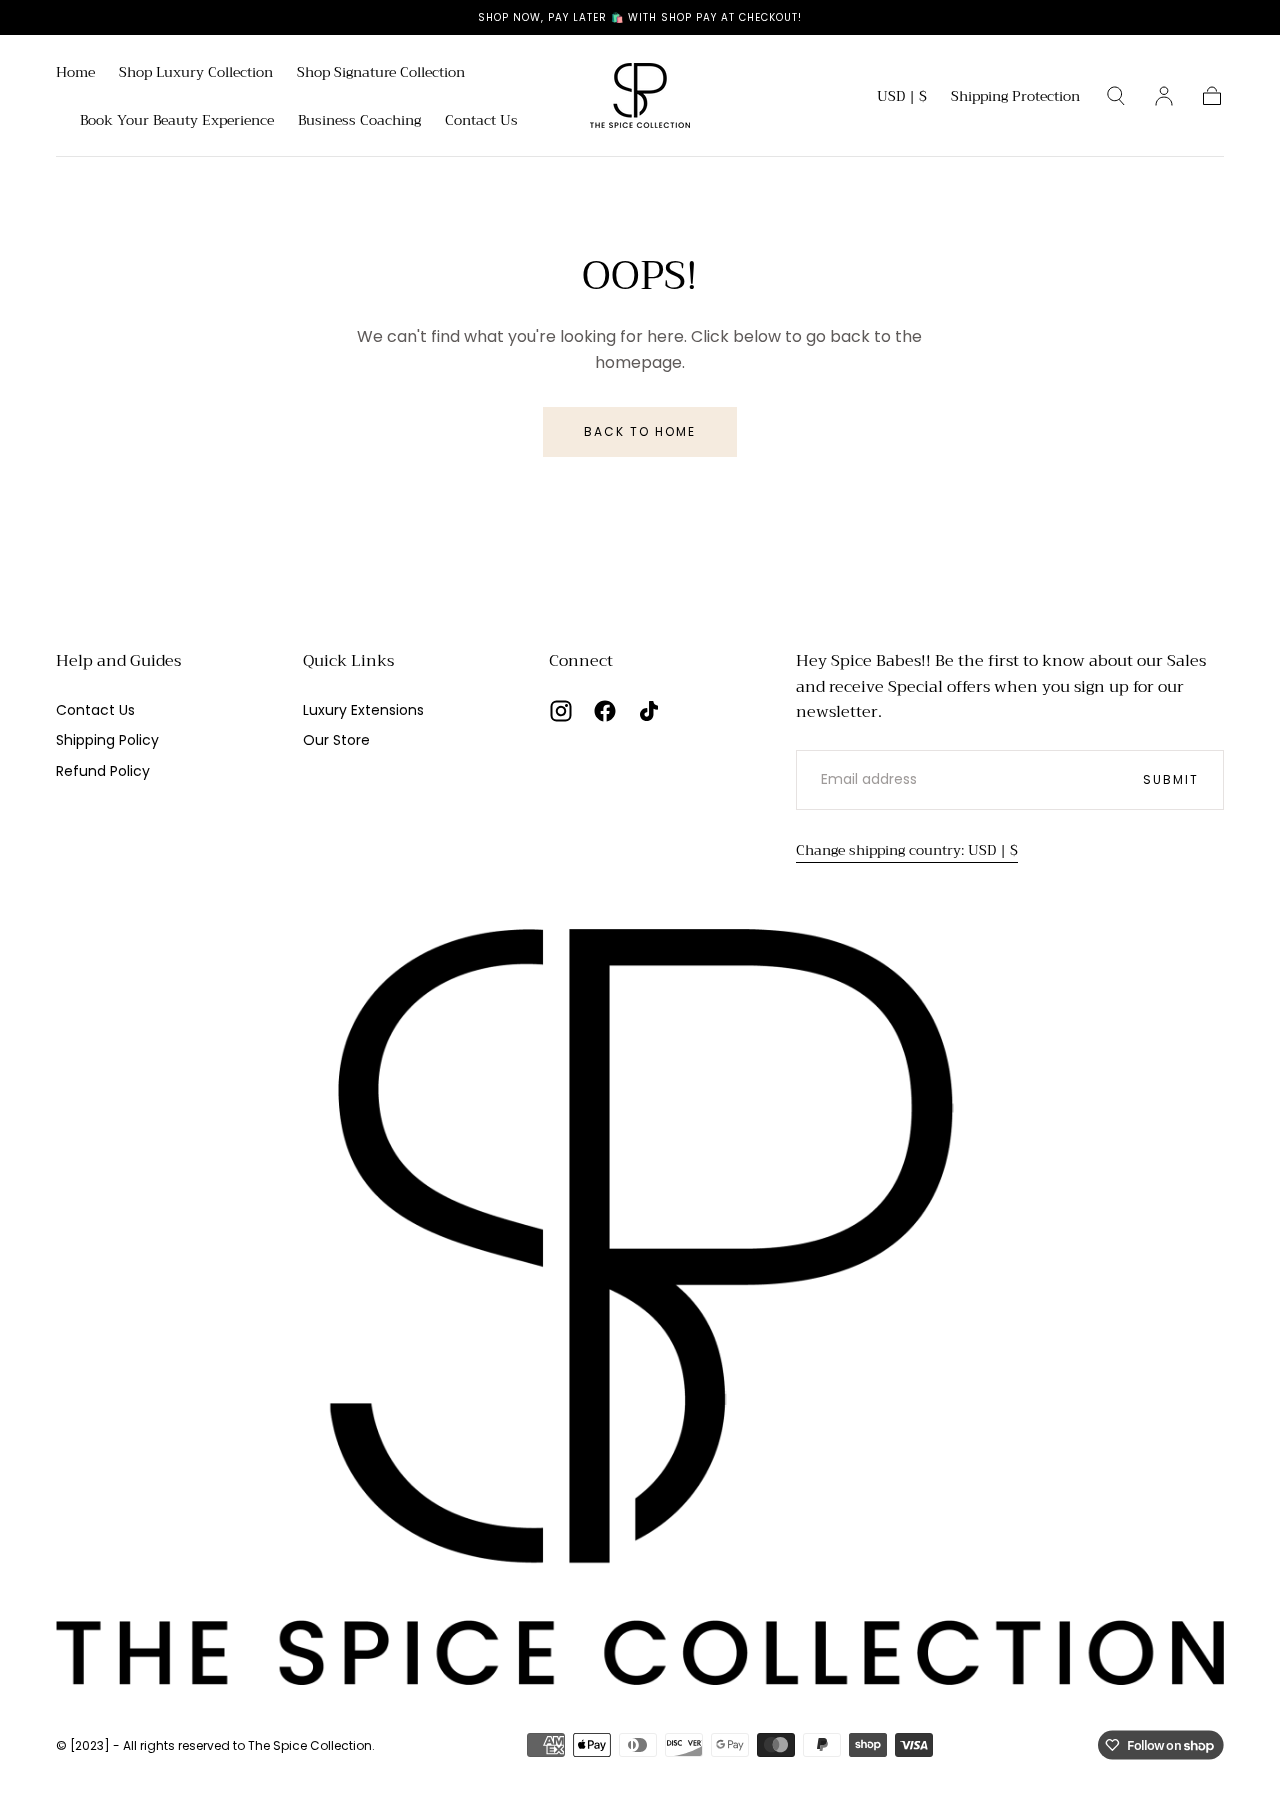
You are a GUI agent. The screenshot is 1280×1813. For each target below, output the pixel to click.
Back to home (640, 431)
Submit (1171, 779)
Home (75, 74)
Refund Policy (103, 771)
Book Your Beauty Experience (177, 122)
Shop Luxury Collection (196, 74)
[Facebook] (605, 711)
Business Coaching (359, 122)
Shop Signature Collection (381, 74)
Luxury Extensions (363, 710)
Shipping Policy (107, 740)
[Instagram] (561, 711)
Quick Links (348, 661)
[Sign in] (1164, 96)
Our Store (336, 740)
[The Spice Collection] (640, 1307)
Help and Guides (118, 661)
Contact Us (481, 122)
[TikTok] (649, 711)
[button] (902, 99)
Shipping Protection (1015, 98)
